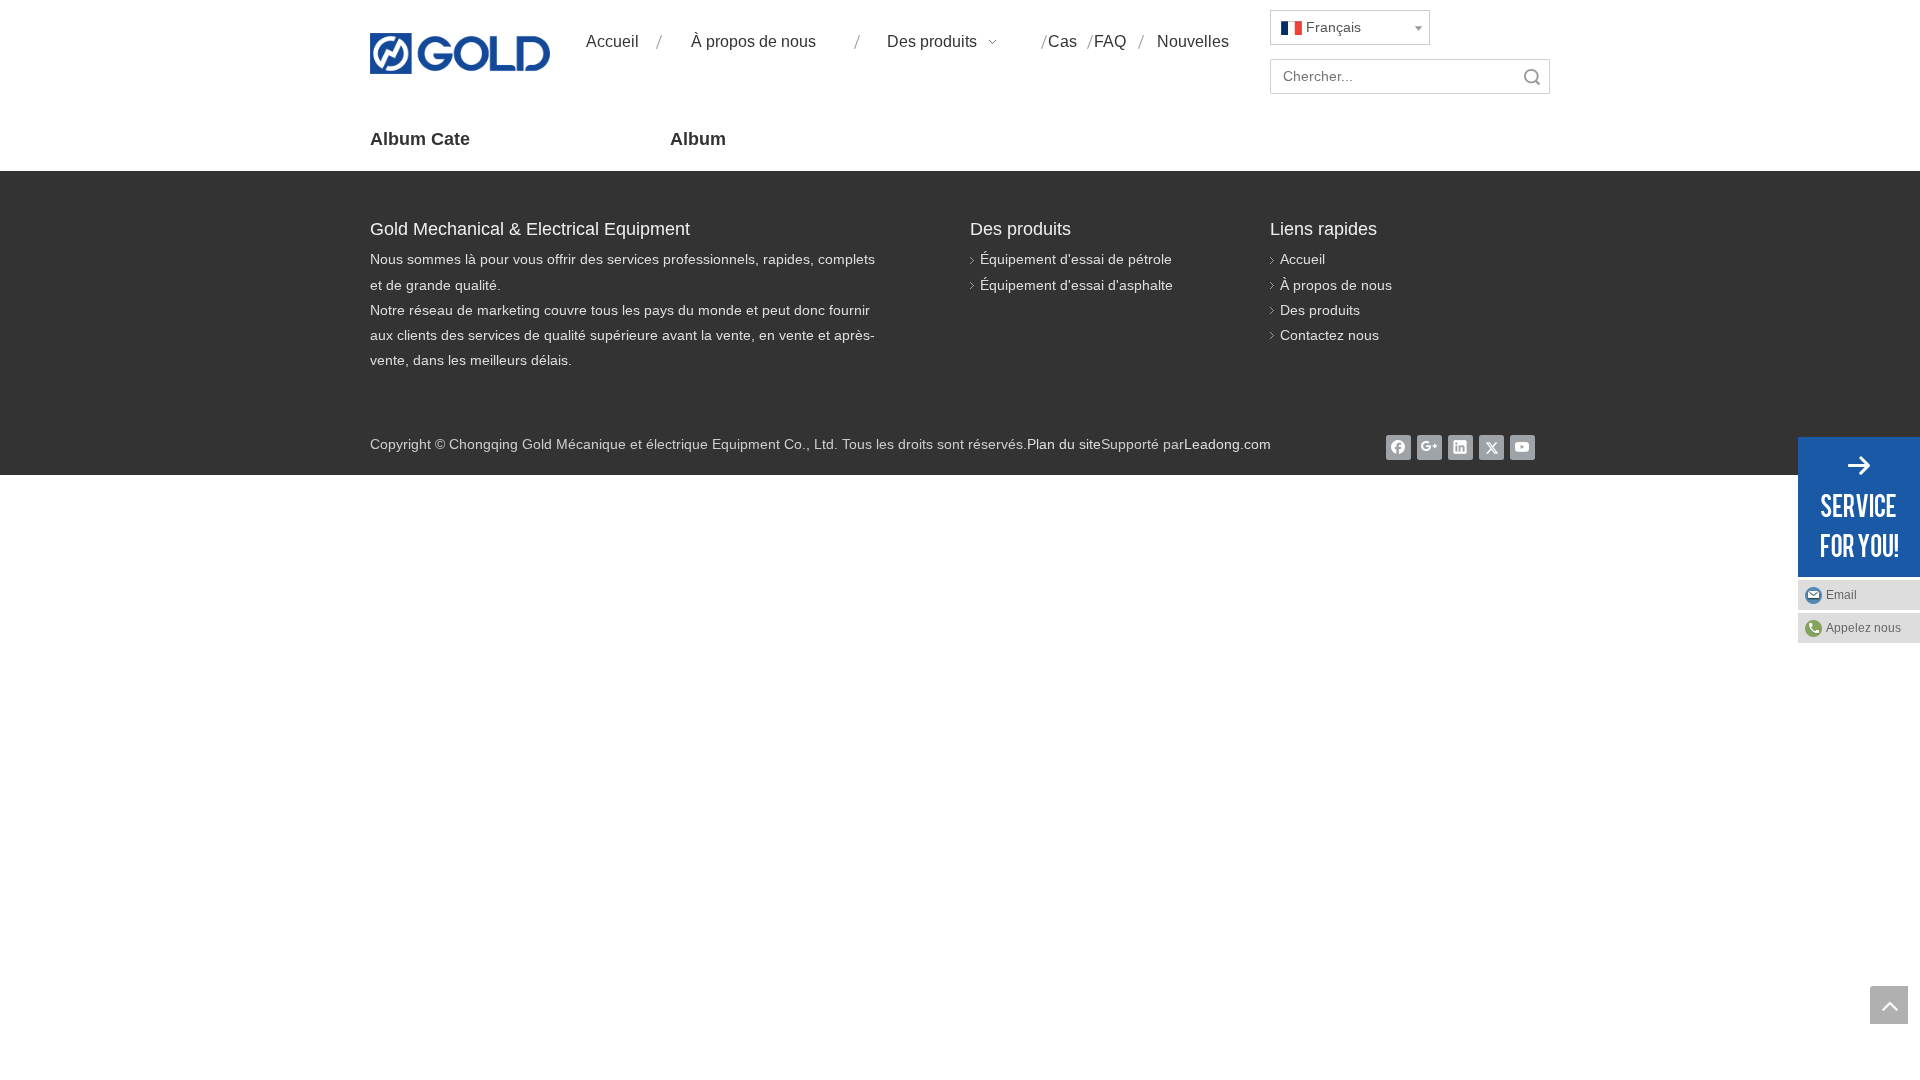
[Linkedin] (1460, 447)
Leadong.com (1227, 444)
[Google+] (1429, 447)
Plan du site (1064, 444)
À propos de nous (1336, 285)
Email (1841, 595)
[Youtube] (1522, 447)
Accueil (1302, 259)
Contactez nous (1329, 335)
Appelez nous (1863, 628)
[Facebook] (1398, 447)
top (1889, 1005)
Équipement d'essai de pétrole (1076, 259)
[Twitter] (1491, 447)
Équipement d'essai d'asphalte (1076, 285)
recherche (1532, 76)
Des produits (1320, 310)
